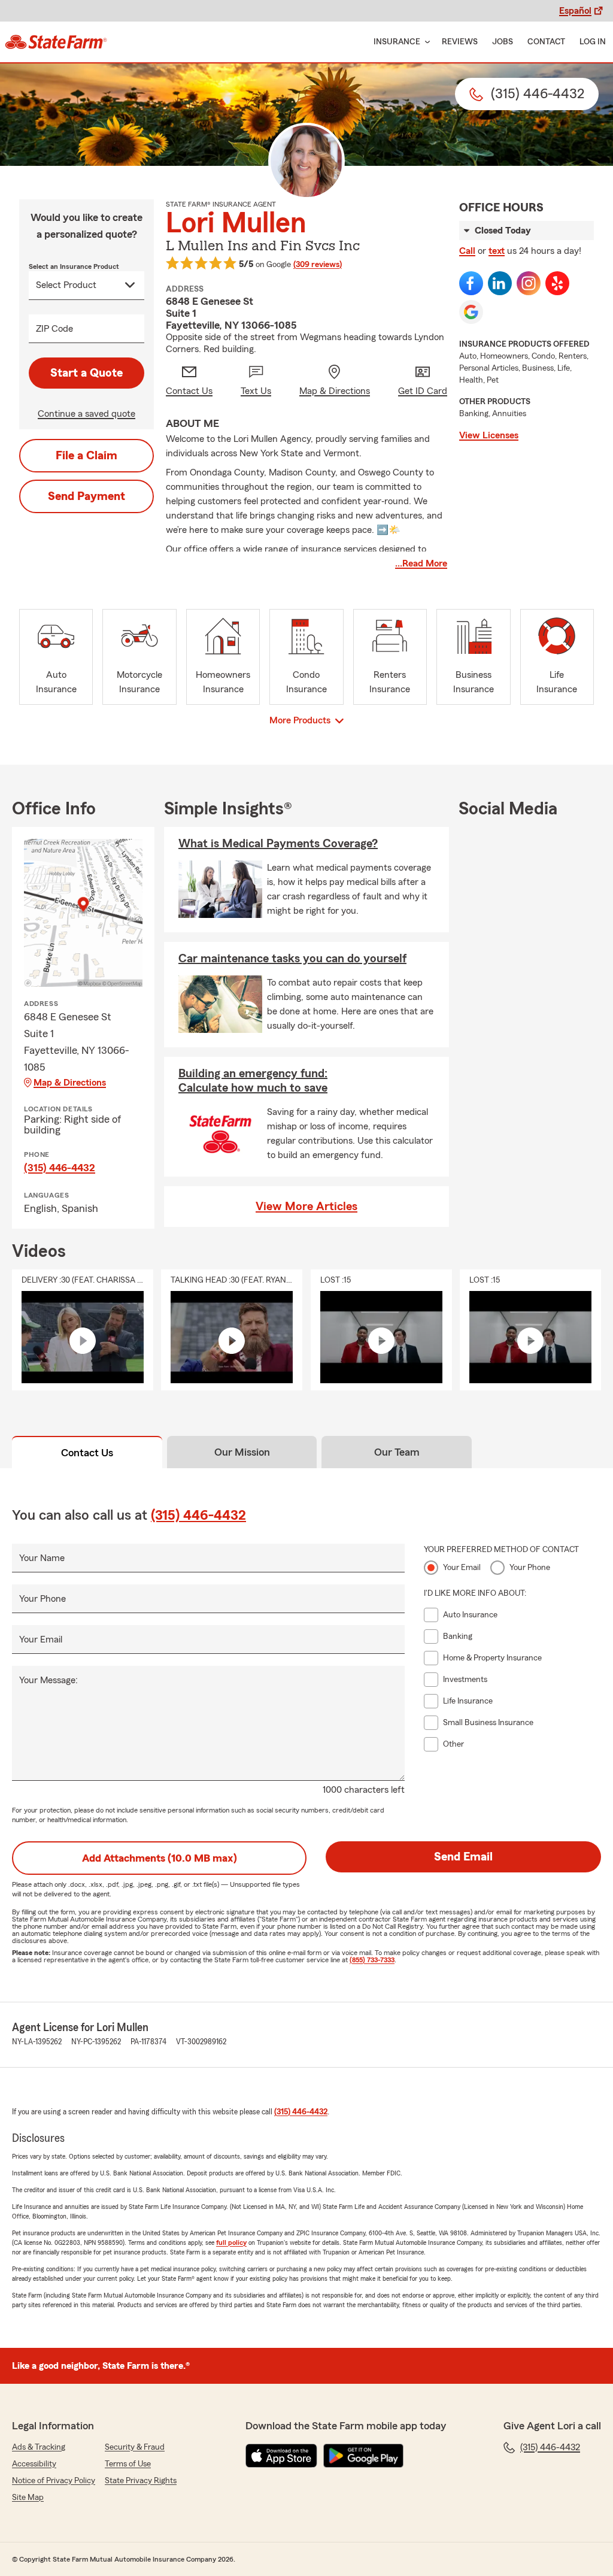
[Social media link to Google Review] (471, 312)
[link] (56, 42)
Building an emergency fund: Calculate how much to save (253, 1081)
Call (467, 251)
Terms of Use (128, 2464)
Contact (546, 42)
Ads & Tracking (39, 2447)
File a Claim (87, 456)
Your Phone (43, 1599)
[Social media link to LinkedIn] (500, 283)
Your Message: (48, 1680)
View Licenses (489, 435)
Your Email (41, 1639)
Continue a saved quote (87, 414)
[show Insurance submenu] (425, 42)
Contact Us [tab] (87, 1453)
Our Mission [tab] (242, 1452)
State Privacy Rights (141, 2481)
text (497, 251)
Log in (593, 42)
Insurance (397, 42)
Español (575, 11)
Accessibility (34, 2464)
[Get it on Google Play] (363, 2456)
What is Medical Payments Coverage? (278, 844)
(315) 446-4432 (60, 1168)
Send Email (463, 1857)
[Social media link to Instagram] (529, 283)
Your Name (42, 1558)
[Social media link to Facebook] (471, 283)
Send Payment (87, 496)
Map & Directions (70, 1083)
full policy (231, 2242)
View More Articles (306, 1207)
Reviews (460, 42)
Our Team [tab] (397, 1452)
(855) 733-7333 (372, 1960)
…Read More (421, 563)
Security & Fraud (135, 2447)
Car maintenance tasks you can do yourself (292, 959)
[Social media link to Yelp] (557, 283)
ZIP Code (54, 329)
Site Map (28, 2498)
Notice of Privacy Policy (54, 2481)
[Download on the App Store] (281, 2456)
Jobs (503, 42)
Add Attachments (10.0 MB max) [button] (160, 1858)
